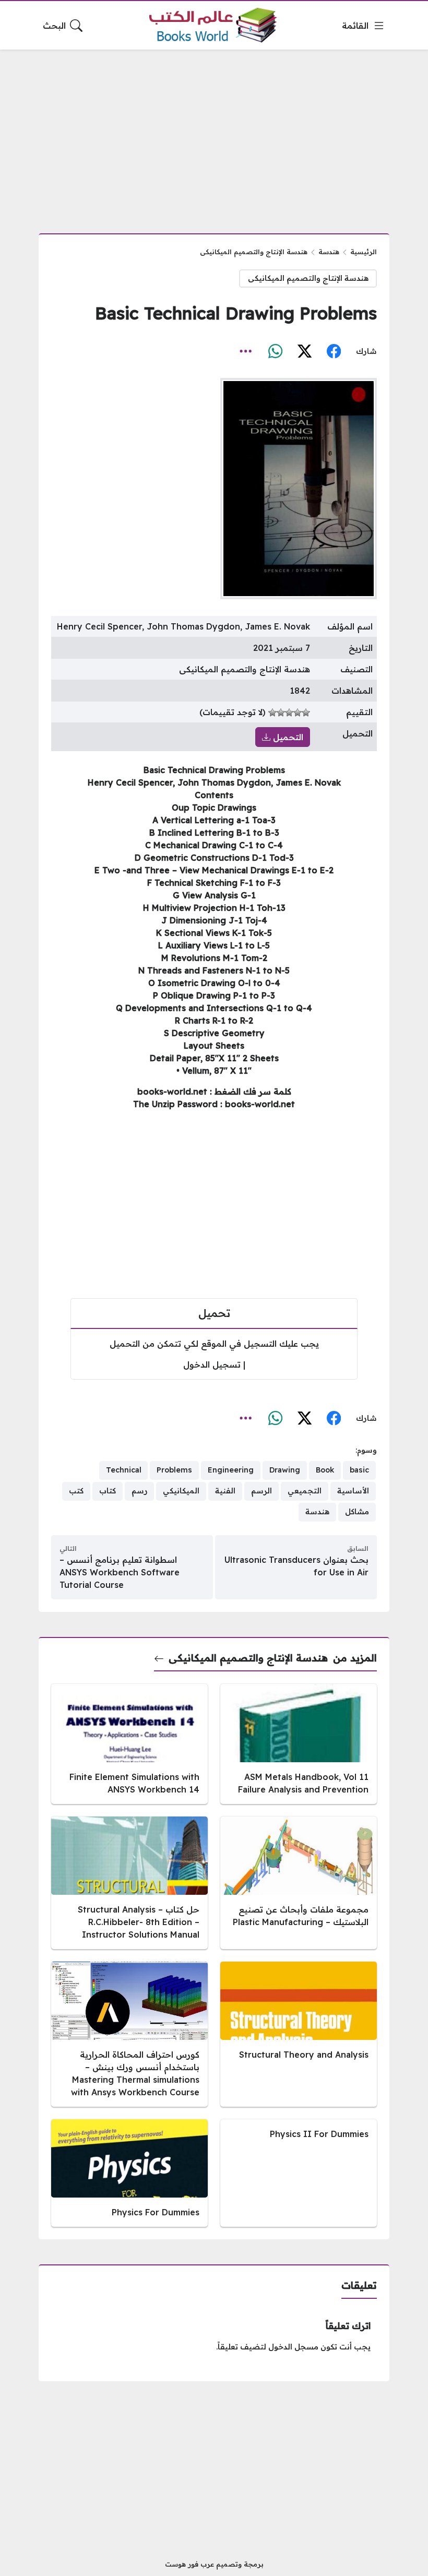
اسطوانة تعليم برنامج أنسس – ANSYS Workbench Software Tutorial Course (120, 1572)
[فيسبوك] (334, 352)
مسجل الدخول (293, 2347)
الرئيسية (364, 252)
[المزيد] (246, 352)
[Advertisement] (214, 135)
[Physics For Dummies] (129, 2173)
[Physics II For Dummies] (299, 2173)
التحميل (287, 737)
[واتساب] (275, 352)
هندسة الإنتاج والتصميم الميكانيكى (254, 252)
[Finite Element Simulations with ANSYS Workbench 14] (129, 1744)
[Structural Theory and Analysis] (299, 2034)
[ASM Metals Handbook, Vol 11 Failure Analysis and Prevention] (299, 1744)
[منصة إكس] (304, 352)
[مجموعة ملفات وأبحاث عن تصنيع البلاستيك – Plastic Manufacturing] (299, 1883)
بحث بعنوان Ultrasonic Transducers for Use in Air (296, 1566)
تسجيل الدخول (212, 1364)
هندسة (329, 252)
